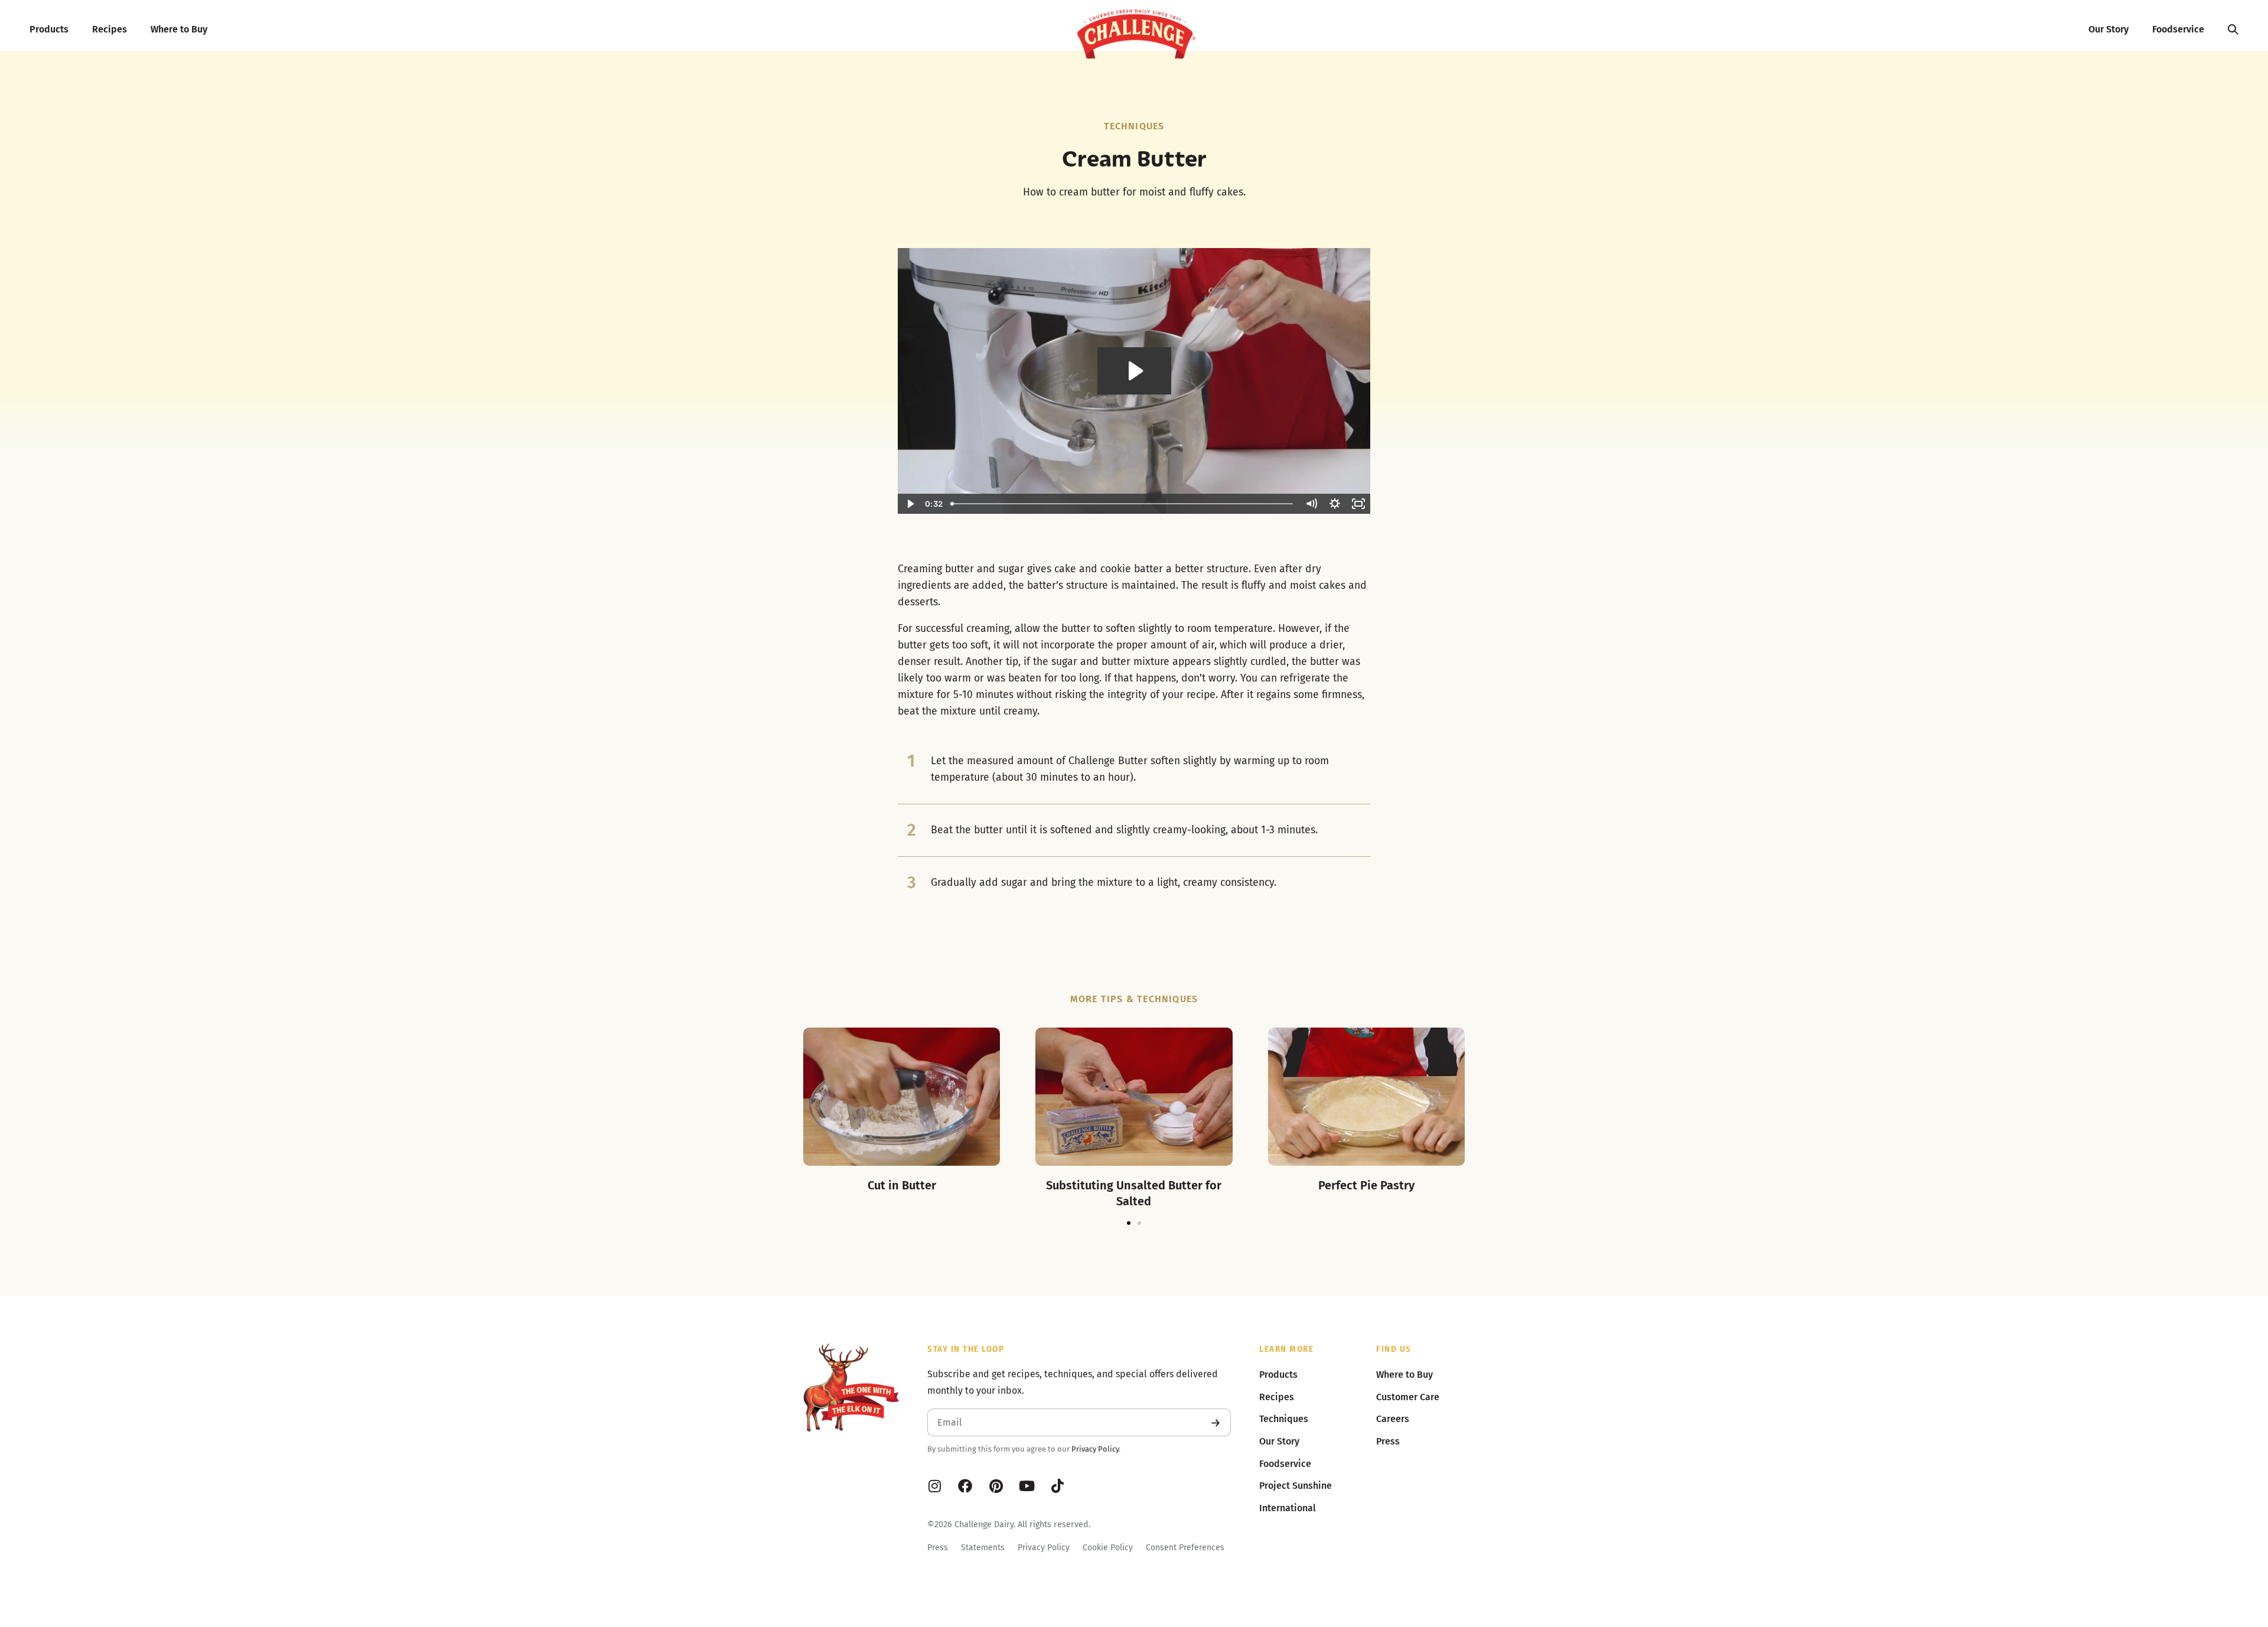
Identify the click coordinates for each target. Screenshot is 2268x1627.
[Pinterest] (996, 1486)
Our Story (2109, 29)
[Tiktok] (1057, 1486)
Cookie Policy (1108, 1548)
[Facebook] (965, 1486)
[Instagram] (934, 1486)
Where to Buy (179, 29)
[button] (1129, 1223)
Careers (1393, 1419)
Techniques (1134, 126)
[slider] (1123, 504)
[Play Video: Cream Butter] (1134, 371)
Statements (983, 1548)
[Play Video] (910, 504)
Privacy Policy (1095, 1449)
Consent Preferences (1185, 1548)
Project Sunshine (1296, 1486)
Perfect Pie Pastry (1366, 1185)
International (1288, 1508)
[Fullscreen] (1358, 504)
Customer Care (1408, 1397)
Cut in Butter (902, 1185)
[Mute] (1311, 504)
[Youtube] (1027, 1486)
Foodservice (2178, 29)
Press (938, 1548)
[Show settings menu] (1335, 504)
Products (49, 29)
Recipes (110, 29)
